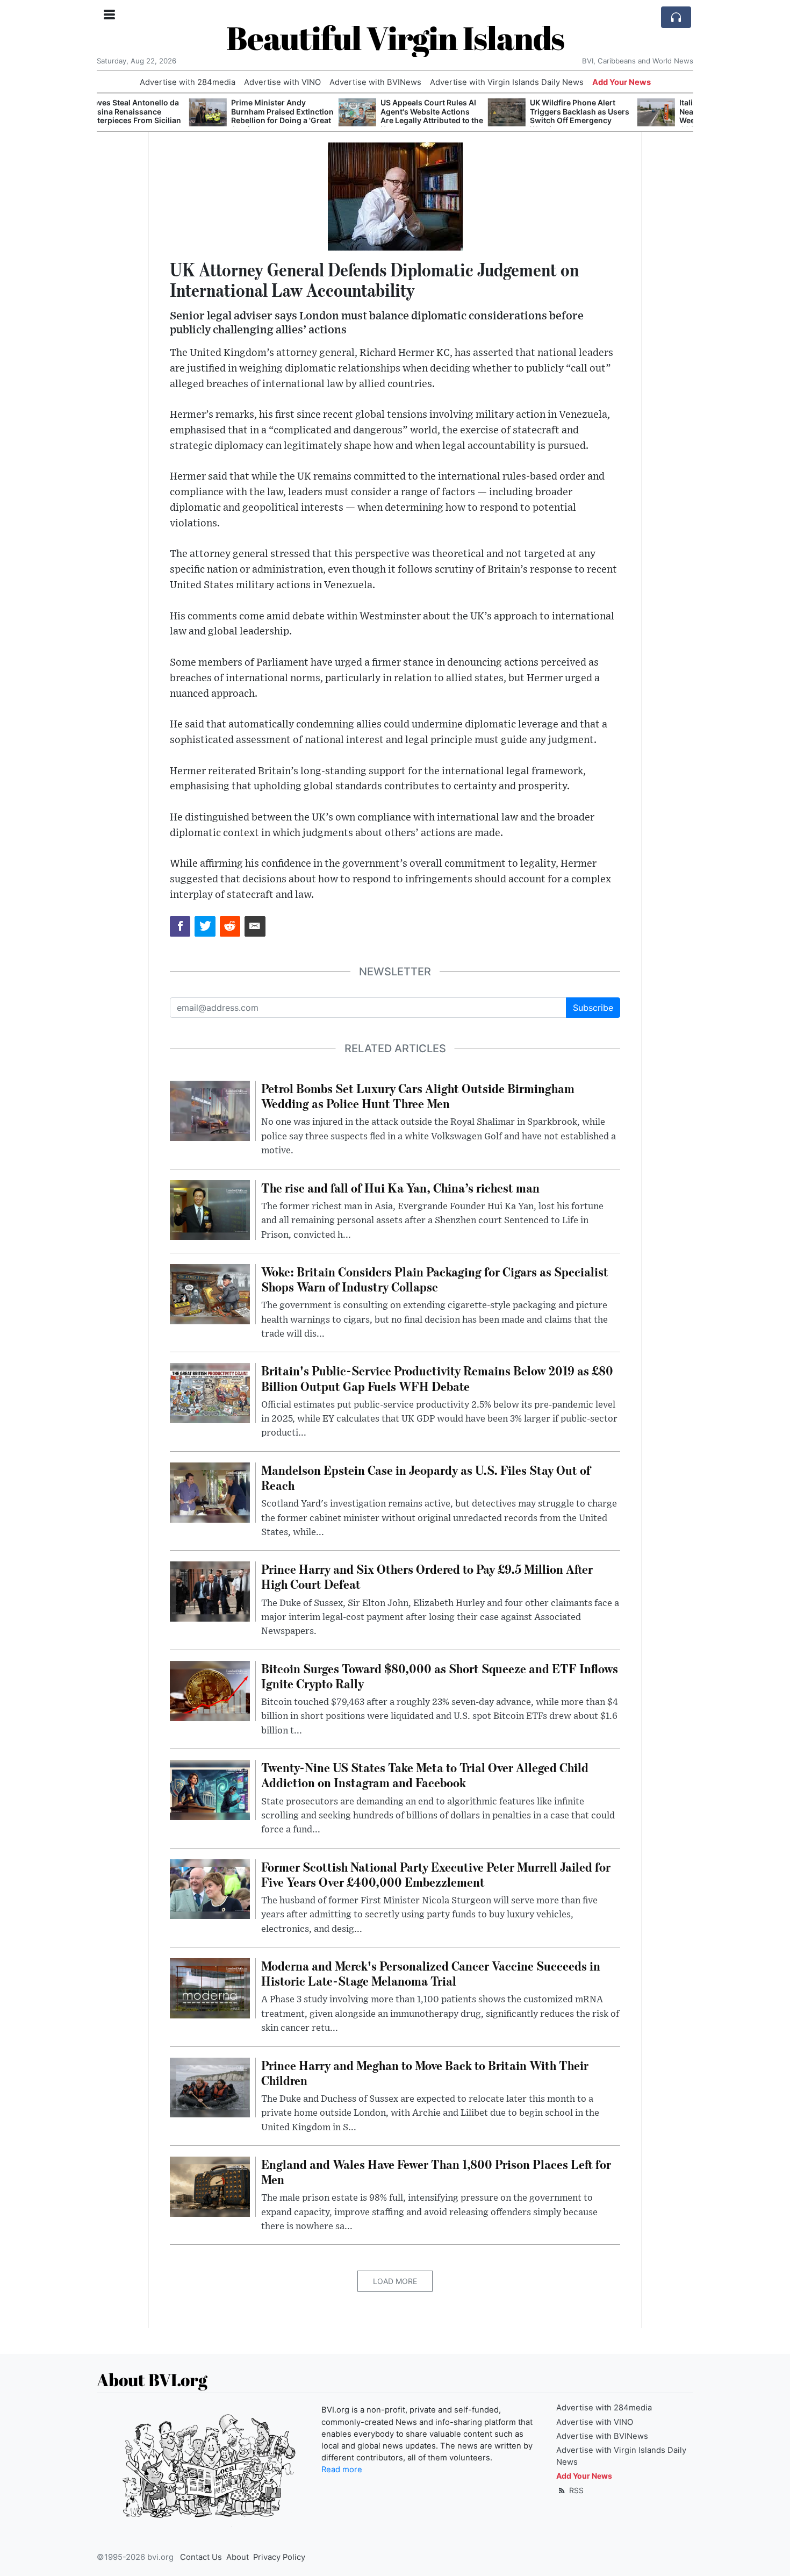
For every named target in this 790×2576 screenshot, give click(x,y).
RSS (575, 2490)
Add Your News (622, 82)
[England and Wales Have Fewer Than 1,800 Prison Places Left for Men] (210, 2186)
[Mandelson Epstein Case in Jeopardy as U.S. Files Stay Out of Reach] (210, 1492)
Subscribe (593, 1008)
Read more (342, 2470)
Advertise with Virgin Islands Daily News (507, 82)
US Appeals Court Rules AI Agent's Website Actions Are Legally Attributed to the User (339, 116)
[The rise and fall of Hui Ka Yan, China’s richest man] (210, 1209)
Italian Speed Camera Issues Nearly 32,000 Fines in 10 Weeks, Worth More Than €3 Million (638, 116)
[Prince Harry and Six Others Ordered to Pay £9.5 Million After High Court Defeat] (210, 1591)
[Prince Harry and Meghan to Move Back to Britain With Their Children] (210, 2087)
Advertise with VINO (282, 82)
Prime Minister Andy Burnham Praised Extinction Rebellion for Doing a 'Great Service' (190, 116)
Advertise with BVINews (375, 82)
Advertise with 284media (188, 82)
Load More (395, 2281)
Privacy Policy (279, 2557)
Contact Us (201, 2557)
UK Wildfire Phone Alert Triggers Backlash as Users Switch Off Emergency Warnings (487, 116)
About (238, 2557)
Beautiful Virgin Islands (395, 38)
